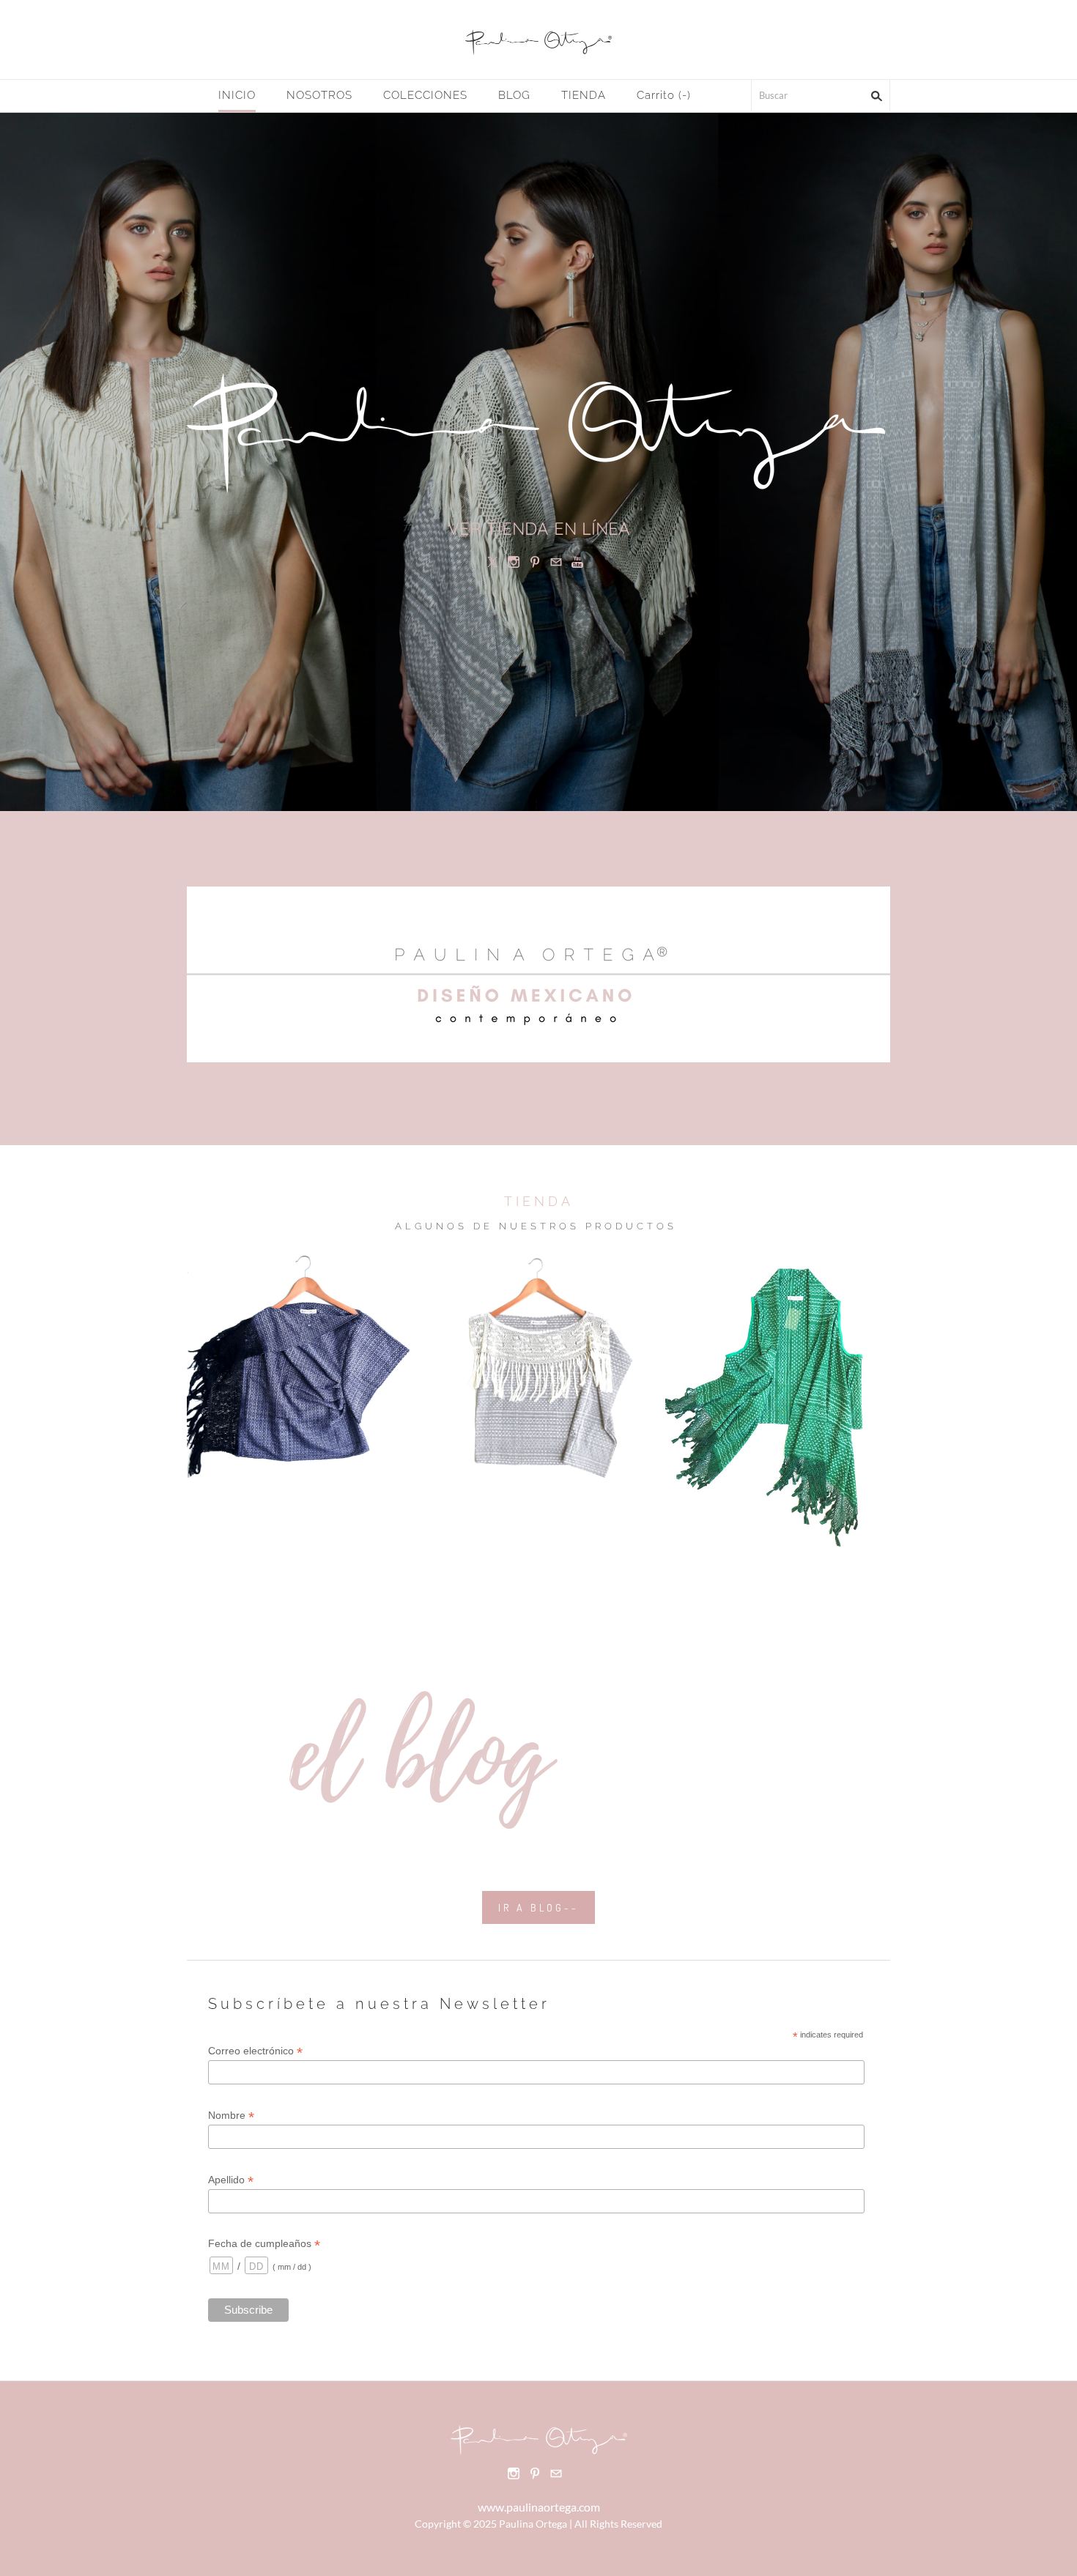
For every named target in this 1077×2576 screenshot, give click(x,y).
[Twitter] (492, 562)
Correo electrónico (255, 2051)
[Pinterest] (535, 562)
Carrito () (664, 95)
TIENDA (584, 95)
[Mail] (556, 562)
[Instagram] (514, 562)
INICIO (237, 95)
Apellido (231, 2180)
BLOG (514, 95)
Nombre (231, 2116)
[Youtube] (577, 562)
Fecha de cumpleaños (264, 2244)
